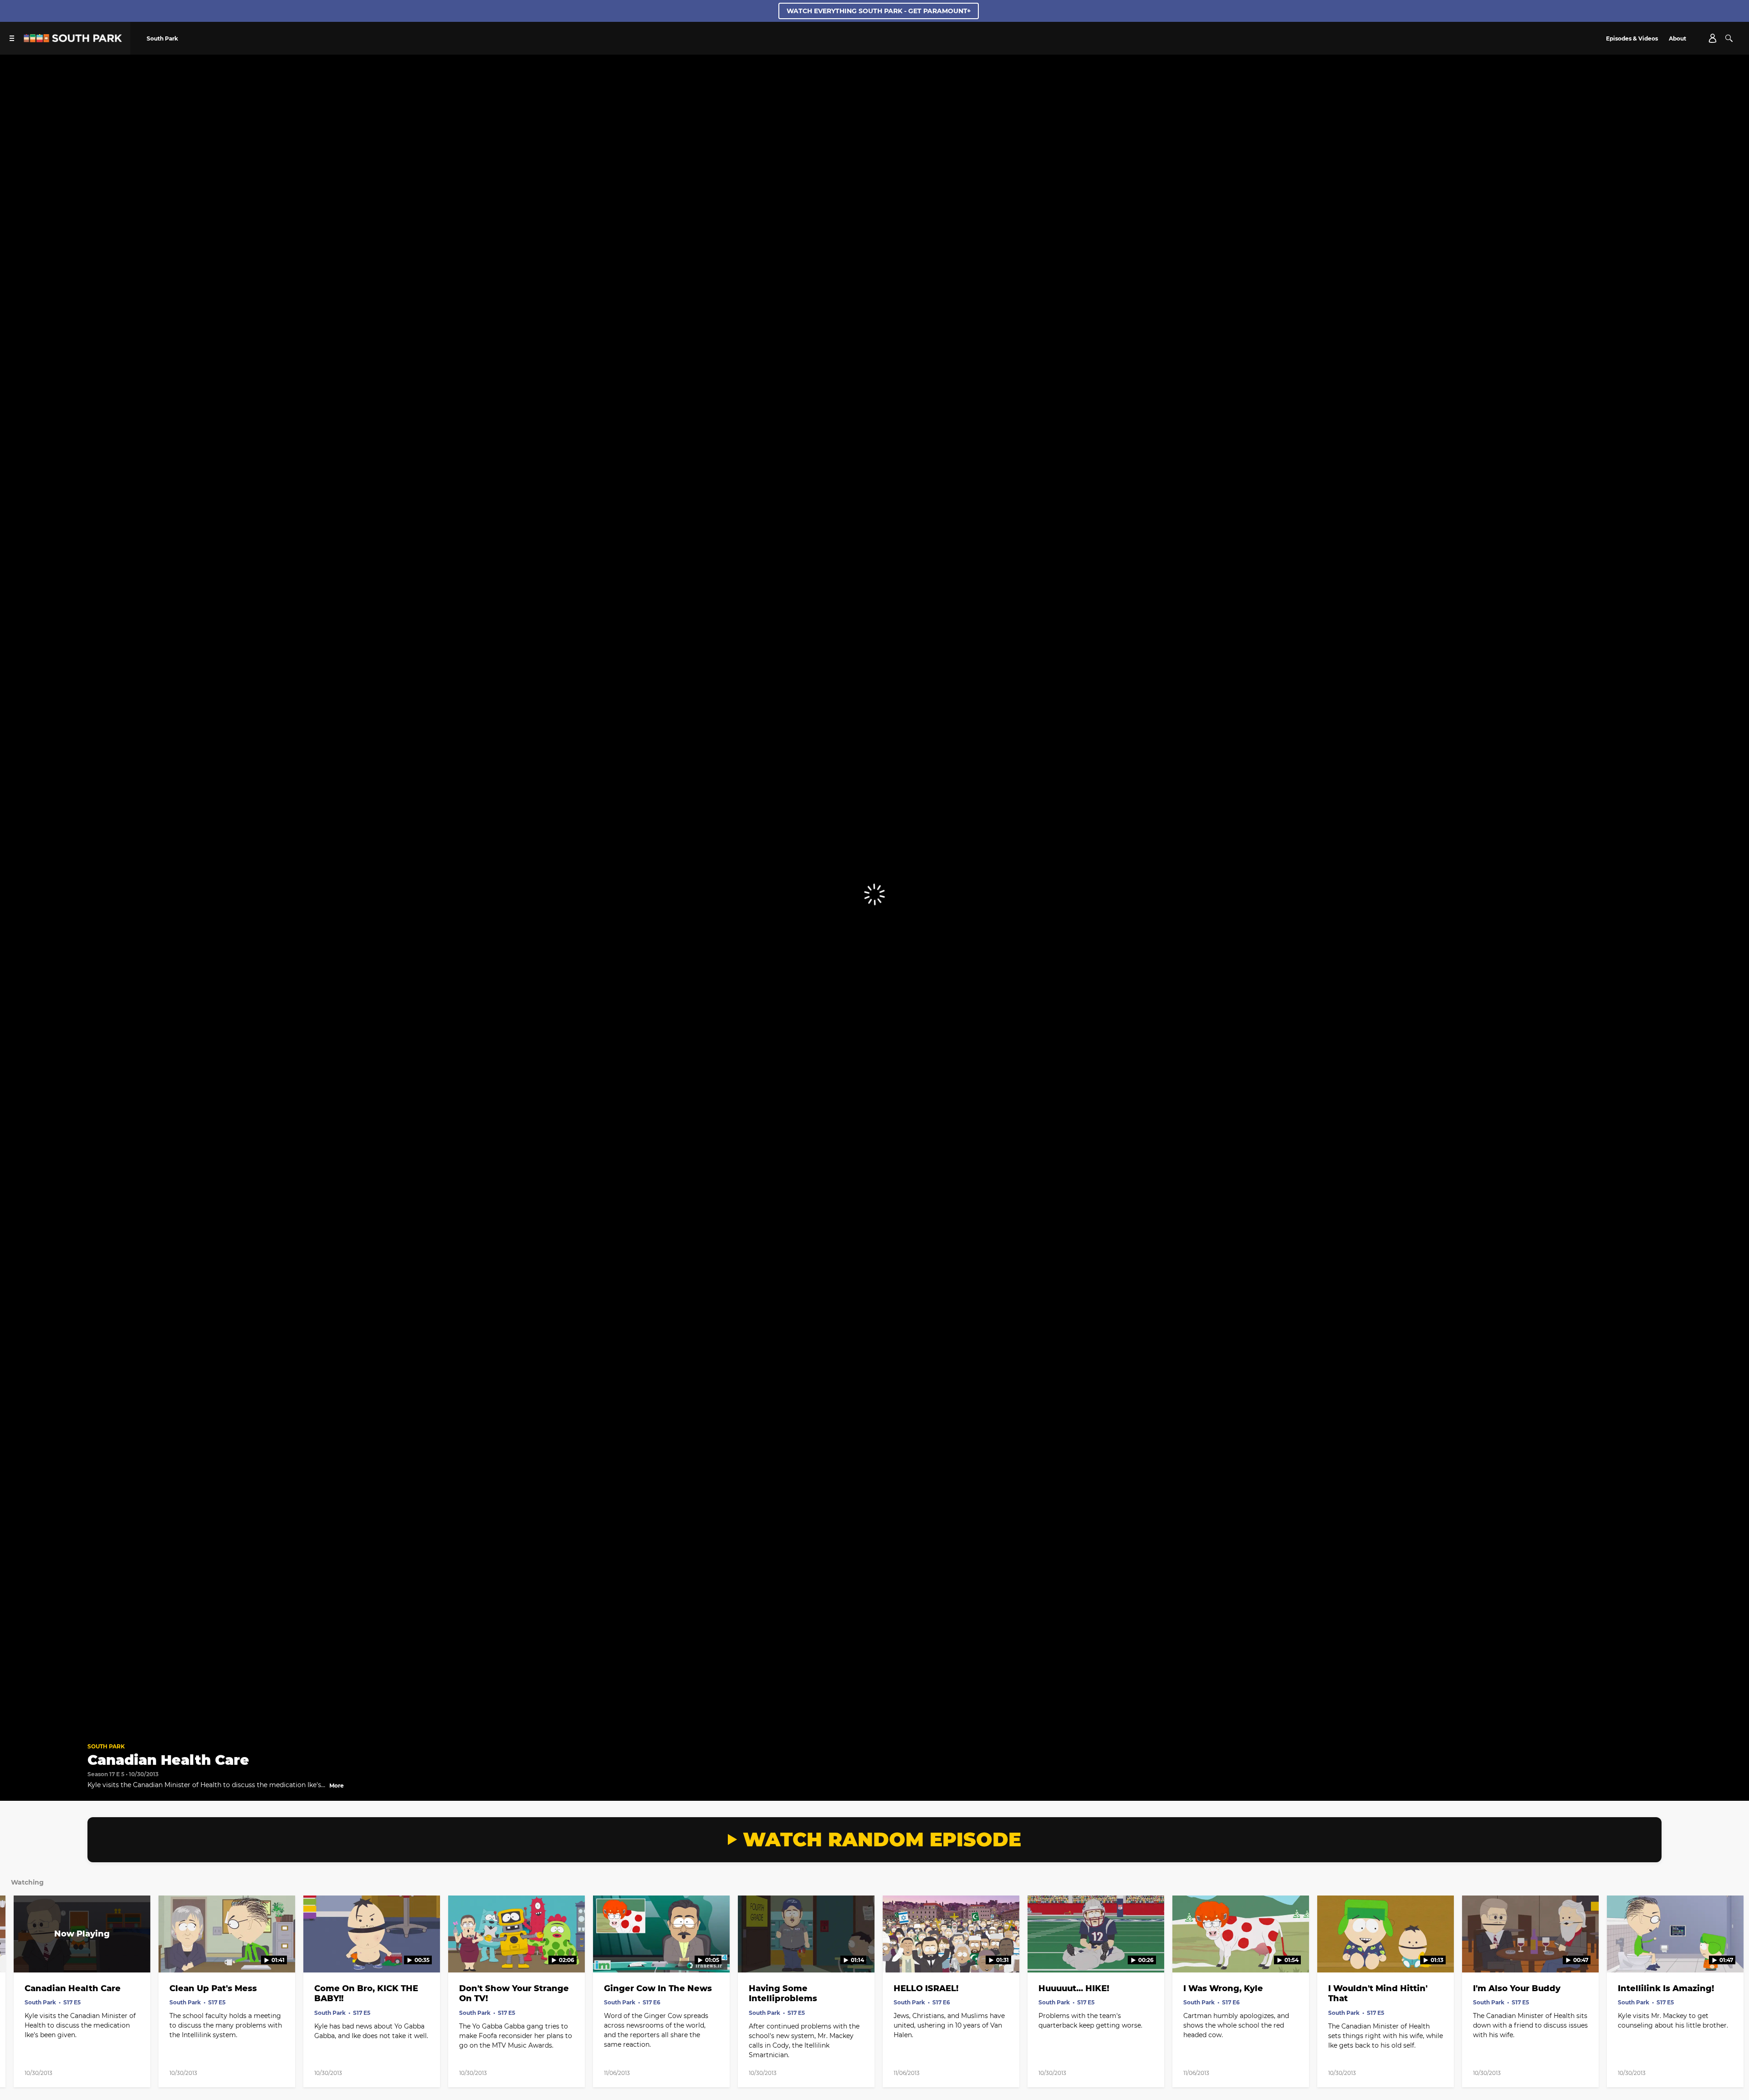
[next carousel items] (1722, 1953)
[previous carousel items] (27, 1953)
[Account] (1713, 38)
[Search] (1729, 38)
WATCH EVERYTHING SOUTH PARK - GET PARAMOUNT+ (879, 11)
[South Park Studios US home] (73, 40)
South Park (106, 1746)
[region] (874, 895)
